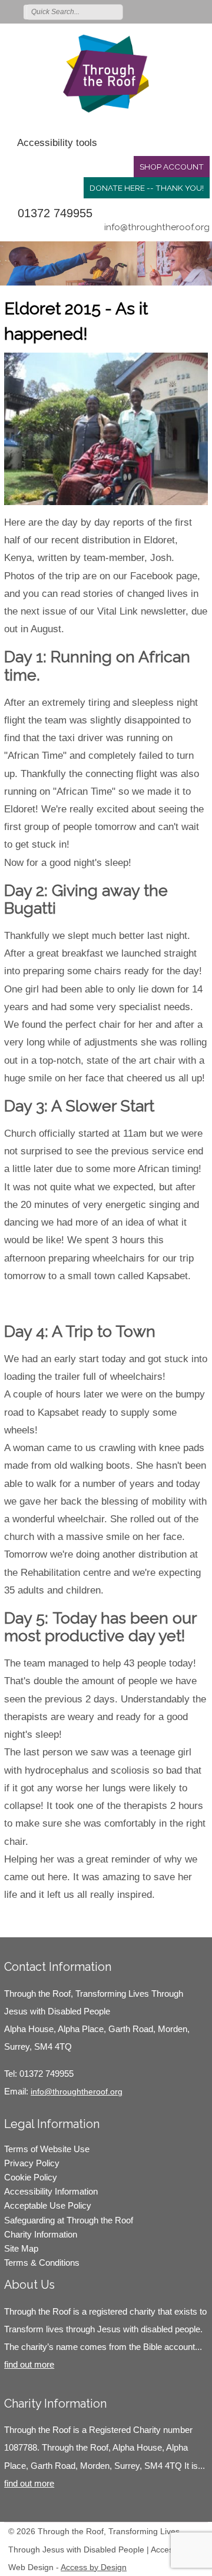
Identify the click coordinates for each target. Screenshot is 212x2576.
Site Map (21, 2248)
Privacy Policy (32, 2163)
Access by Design (94, 2567)
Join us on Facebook (167, 11)
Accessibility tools (57, 143)
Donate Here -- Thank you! (147, 188)
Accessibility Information (51, 2191)
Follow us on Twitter (150, 11)
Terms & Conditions (42, 2263)
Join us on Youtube (201, 11)
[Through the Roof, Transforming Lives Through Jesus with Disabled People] (106, 74)
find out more (29, 2364)
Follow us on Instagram (184, 11)
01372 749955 (55, 213)
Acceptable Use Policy (48, 2205)
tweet (34, 1920)
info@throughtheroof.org (157, 227)
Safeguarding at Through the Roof (69, 2220)
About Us (29, 2285)
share (19, 1920)
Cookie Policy (31, 2177)
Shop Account (172, 167)
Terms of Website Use (47, 2149)
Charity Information (41, 2234)
